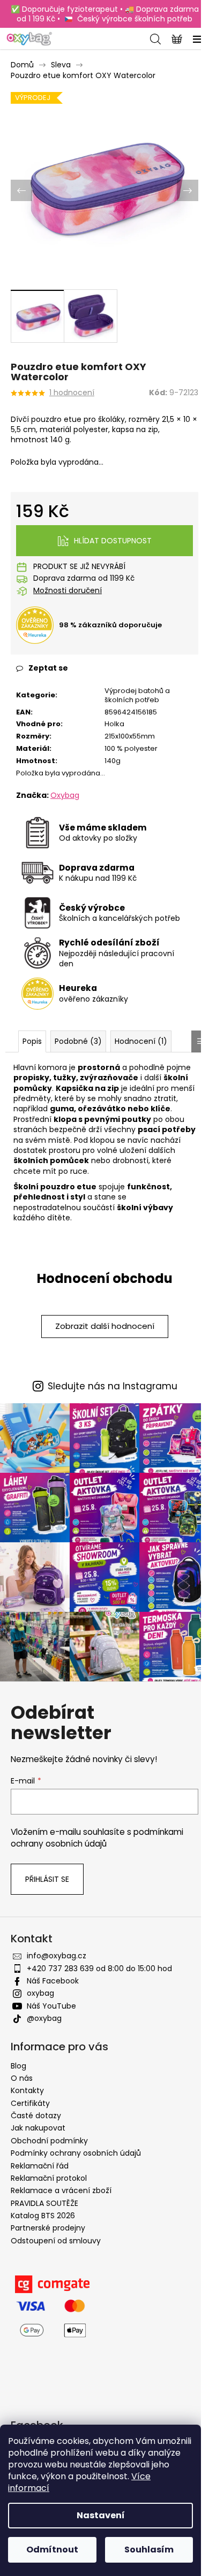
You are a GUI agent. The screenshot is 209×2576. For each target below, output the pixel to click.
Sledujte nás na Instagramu (113, 1386)
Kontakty (27, 2090)
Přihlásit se (47, 1879)
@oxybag (44, 2018)
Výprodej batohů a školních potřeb (137, 695)
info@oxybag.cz (57, 1956)
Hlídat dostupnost (113, 541)
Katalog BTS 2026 (43, 2216)
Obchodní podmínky (49, 2141)
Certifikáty (30, 2103)
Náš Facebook (53, 1981)
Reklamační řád (40, 2166)
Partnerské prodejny (48, 2228)
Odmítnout (52, 2550)
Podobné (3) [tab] (78, 1041)
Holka (114, 724)
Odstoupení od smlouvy (56, 2241)
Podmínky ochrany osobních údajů (76, 2153)
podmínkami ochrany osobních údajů (97, 1838)
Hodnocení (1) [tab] (141, 1041)
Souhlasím (149, 2550)
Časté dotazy (36, 2116)
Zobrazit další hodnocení (105, 1326)
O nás (22, 2078)
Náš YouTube (51, 2006)
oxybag (40, 1993)
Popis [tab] (32, 1041)
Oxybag (65, 795)
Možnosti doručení (68, 591)
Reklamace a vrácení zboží (61, 2190)
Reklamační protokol (49, 2178)
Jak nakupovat (38, 2128)
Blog (18, 2066)
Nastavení (101, 2515)
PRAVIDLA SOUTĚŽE (44, 2203)
